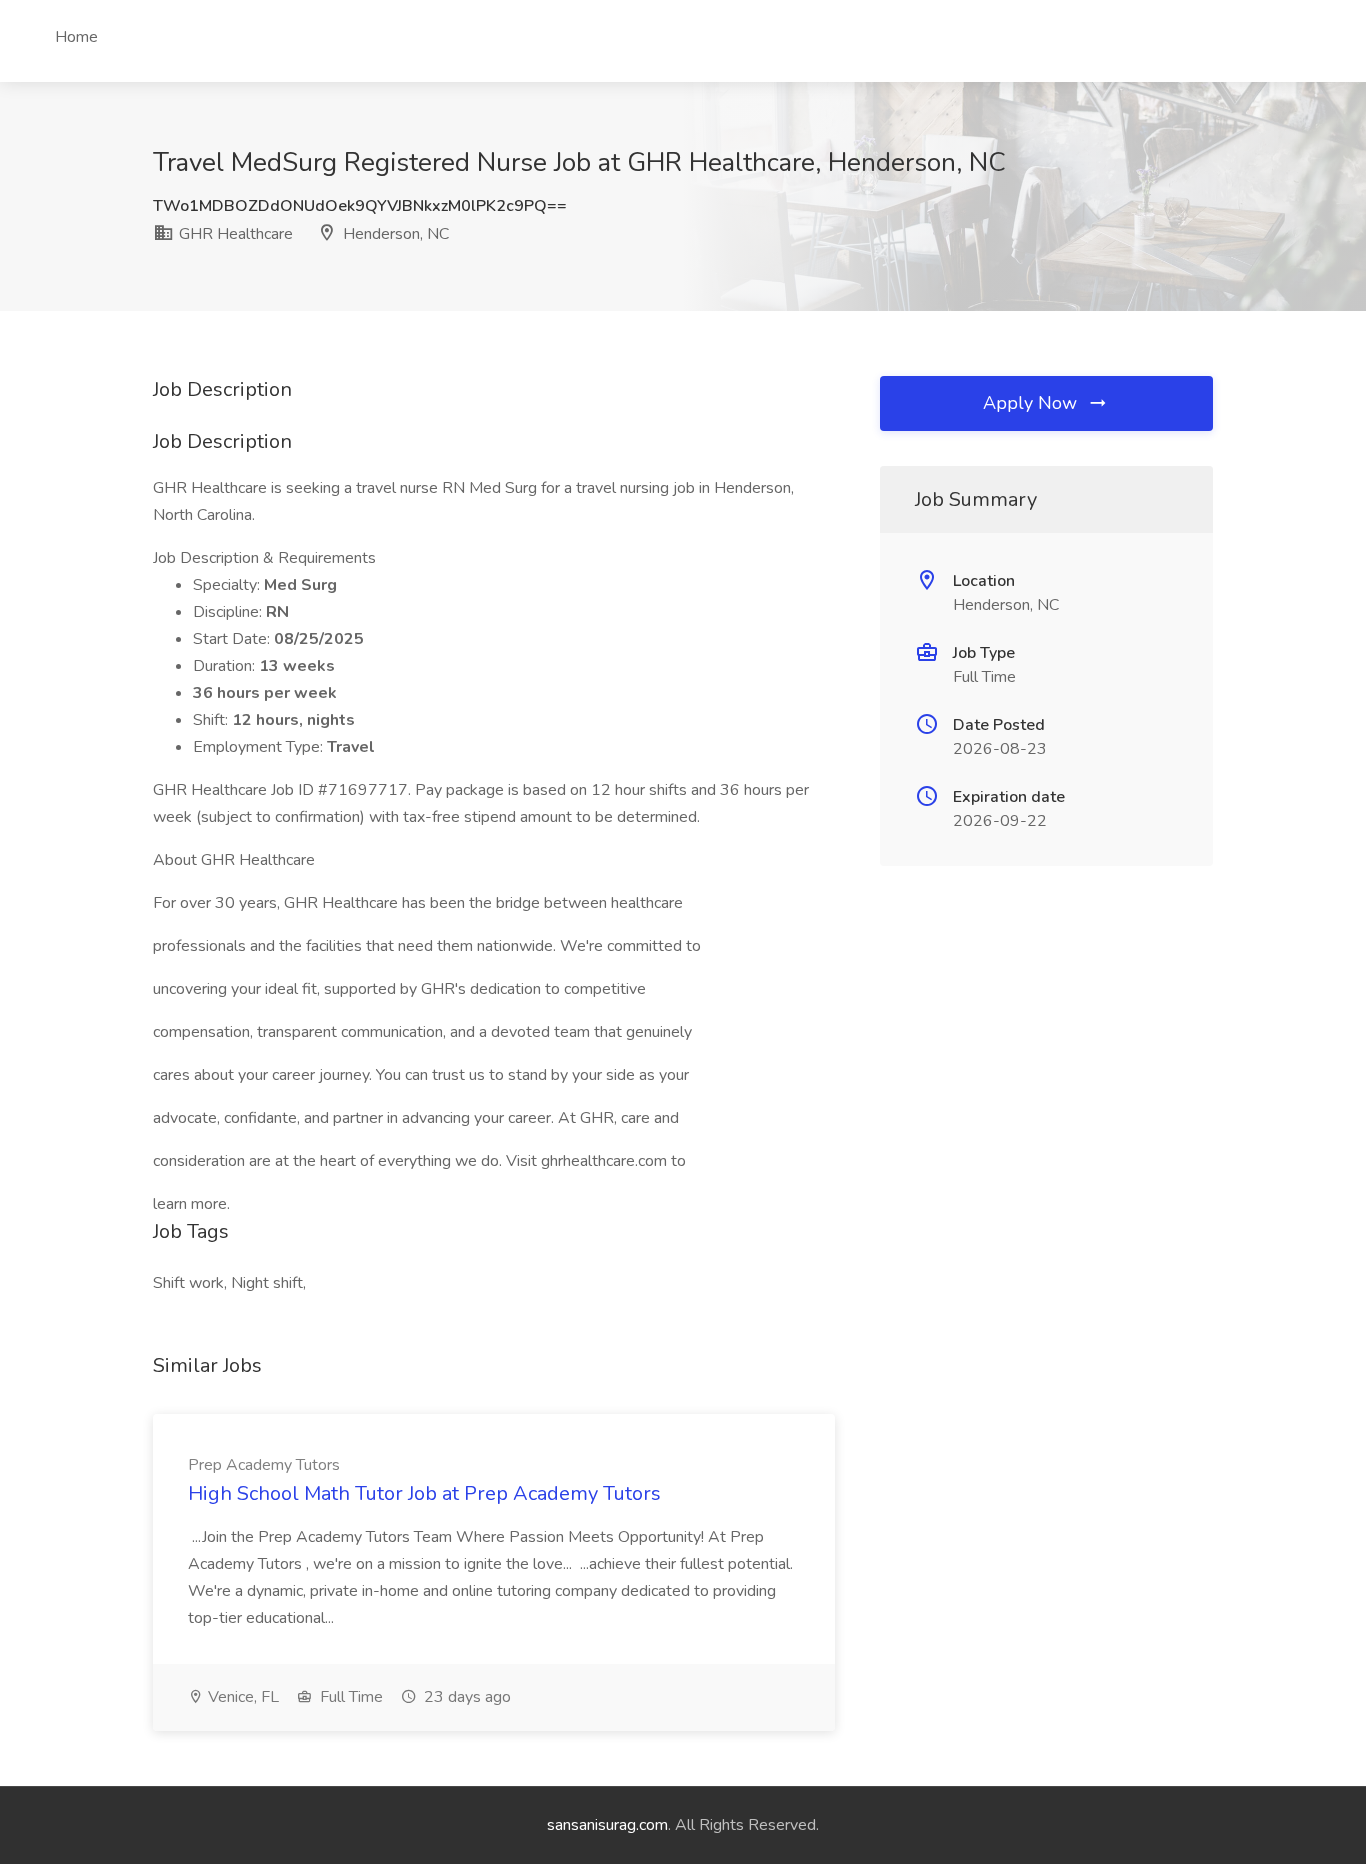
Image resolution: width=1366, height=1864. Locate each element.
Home (76, 37)
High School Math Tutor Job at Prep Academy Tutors (424, 1493)
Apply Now (1032, 403)
